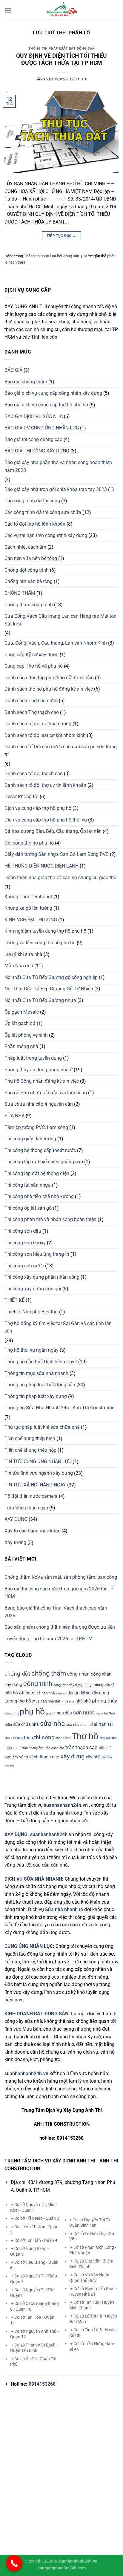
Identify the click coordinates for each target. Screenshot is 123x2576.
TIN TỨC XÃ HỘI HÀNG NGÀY (35, 1485)
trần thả (105, 1748)
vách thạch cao (44, 1757)
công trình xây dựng (68, 1685)
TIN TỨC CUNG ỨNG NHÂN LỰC (38, 1461)
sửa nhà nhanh (79, 1725)
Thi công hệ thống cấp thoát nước (40, 1150)
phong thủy (104, 1701)
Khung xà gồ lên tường (28, 908)
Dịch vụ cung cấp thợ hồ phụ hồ (38, 808)
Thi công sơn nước (24, 1266)
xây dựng (73, 1756)
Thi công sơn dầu (23, 1231)
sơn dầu (64, 1713)
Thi (84, 79)
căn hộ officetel (20, 1693)
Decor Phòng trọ (21, 797)
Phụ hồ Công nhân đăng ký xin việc (42, 1081)
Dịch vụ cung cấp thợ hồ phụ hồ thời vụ (46, 820)
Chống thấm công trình (29, 605)
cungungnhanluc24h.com (62, 2568)
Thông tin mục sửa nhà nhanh (36, 1373)
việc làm (11, 1757)
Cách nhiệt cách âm (25, 547)
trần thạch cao (82, 1747)
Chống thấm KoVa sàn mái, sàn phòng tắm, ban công (61, 1577)
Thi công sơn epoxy (25, 1243)
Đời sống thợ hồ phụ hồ (29, 843)
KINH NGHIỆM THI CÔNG (31, 920)
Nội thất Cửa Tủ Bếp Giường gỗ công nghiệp (51, 977)
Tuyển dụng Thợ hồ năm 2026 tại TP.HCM (49, 1639)
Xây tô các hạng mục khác (32, 1531)
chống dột (17, 1674)
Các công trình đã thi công (32, 501)
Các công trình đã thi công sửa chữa (43, 512)
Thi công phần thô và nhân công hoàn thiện (50, 1219)
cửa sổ (61, 1693)
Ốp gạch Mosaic (22, 1012)
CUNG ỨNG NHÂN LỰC (29, 1946)
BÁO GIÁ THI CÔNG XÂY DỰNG (37, 451)
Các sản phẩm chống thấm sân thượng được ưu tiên (60, 1627)
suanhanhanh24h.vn (52, 1834)
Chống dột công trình (27, 570)
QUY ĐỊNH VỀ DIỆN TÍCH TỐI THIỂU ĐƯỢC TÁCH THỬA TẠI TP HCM (61, 59)
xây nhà (93, 1757)
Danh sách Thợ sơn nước (31, 701)
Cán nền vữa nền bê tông (31, 558)
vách (24, 1757)
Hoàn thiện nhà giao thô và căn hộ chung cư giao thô (60, 878)
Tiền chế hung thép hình (30, 1438)
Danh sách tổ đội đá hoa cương (38, 724)
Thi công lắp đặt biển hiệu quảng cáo (44, 1162)
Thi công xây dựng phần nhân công (42, 1277)
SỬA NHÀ (14, 1116)
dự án (74, 1693)
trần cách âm (54, 1748)
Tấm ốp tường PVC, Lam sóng (36, 1127)
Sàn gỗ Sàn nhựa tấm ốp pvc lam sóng (46, 1093)
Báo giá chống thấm (26, 382)
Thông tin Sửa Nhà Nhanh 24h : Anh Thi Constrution (60, 1408)
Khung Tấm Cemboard (28, 897)
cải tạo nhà (46, 1693)
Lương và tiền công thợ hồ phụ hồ (40, 943)
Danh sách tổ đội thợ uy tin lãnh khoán (45, 785)
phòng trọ (11, 1713)
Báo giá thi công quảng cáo (33, 439)
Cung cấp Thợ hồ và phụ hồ (34, 666)
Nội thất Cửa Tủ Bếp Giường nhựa (40, 1000)
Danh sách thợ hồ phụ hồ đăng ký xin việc (49, 689)
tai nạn (99, 1724)
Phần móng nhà (21, 1046)
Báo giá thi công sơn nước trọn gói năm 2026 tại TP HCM (59, 1593)
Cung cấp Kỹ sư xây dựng (31, 655)
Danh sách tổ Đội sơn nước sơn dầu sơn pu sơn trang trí (61, 751)
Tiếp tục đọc (61, 236)
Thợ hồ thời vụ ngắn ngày (31, 1350)
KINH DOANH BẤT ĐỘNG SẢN (36, 2014)
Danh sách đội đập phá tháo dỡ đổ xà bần (49, 678)
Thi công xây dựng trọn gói (33, 1289)
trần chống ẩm (33, 1748)
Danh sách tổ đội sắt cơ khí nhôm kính (45, 735)
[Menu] (8, 10)
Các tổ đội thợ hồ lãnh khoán (35, 524)
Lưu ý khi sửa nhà (23, 954)
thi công (44, 1737)
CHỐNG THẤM (20, 593)
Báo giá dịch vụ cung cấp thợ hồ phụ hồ (46, 405)
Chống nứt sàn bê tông (29, 581)
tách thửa (17, 262)
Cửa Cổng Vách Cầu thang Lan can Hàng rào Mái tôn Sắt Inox (60, 620)
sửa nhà (53, 1724)
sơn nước (84, 1713)
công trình (38, 1684)
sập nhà (102, 1713)
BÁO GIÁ (13, 370)
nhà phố (83, 1701)
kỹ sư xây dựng (95, 1693)
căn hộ (109, 1685)
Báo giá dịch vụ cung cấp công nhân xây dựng (53, 393)
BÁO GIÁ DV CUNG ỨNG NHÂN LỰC (42, 428)
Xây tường (15, 1542)
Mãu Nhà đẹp (19, 966)
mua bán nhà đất (46, 1701)
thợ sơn (105, 1738)
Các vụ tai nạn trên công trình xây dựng (46, 535)
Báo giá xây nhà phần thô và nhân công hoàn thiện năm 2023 (58, 466)
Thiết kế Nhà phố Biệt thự (31, 1312)
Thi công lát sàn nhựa (28, 1185)
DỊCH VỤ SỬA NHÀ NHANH (33, 1879)
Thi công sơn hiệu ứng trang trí (37, 1254)
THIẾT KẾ (14, 1300)
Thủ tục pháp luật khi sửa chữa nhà (42, 1427)
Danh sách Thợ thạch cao (32, 712)
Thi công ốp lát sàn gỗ (28, 1208)
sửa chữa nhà (26, 1724)
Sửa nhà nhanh (61, 1909)
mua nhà (68, 1701)
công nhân (78, 1674)
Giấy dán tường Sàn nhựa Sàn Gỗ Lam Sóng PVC (57, 854)
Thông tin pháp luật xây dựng (36, 1396)
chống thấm (49, 1673)
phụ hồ (32, 1712)
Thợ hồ (85, 1736)
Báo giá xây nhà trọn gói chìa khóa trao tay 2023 (56, 489)
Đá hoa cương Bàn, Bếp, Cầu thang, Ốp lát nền (53, 831)
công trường (93, 1685)
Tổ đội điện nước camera (31, 1496)
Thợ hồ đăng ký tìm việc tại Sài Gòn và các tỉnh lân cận (58, 1327)
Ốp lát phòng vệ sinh (26, 1035)
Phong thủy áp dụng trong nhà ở (39, 1070)
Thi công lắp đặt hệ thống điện (37, 1173)
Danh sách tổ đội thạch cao (34, 774)
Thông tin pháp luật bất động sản (62, 49)
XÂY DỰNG (16, 1519)
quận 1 (51, 1713)
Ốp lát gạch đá (20, 1023)
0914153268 (42, 2384)
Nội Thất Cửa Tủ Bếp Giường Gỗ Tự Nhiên (49, 989)
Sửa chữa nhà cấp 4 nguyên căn (39, 1104)
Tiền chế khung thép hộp (30, 1450)
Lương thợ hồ (18, 1701)
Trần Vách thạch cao (26, 1508)
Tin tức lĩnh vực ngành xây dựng (39, 1473)
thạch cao (63, 1738)
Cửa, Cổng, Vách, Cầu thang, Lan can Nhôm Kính (56, 643)
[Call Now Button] (14, 2563)
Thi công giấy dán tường (30, 1139)
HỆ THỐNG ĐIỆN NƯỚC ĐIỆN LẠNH (41, 866)
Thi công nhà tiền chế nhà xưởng (39, 1196)
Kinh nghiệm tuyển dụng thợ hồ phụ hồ (45, 931)
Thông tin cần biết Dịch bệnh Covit (41, 1362)
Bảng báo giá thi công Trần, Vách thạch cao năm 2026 (56, 1612)
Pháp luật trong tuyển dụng (33, 1058)
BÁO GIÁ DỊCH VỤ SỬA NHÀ (34, 416)
